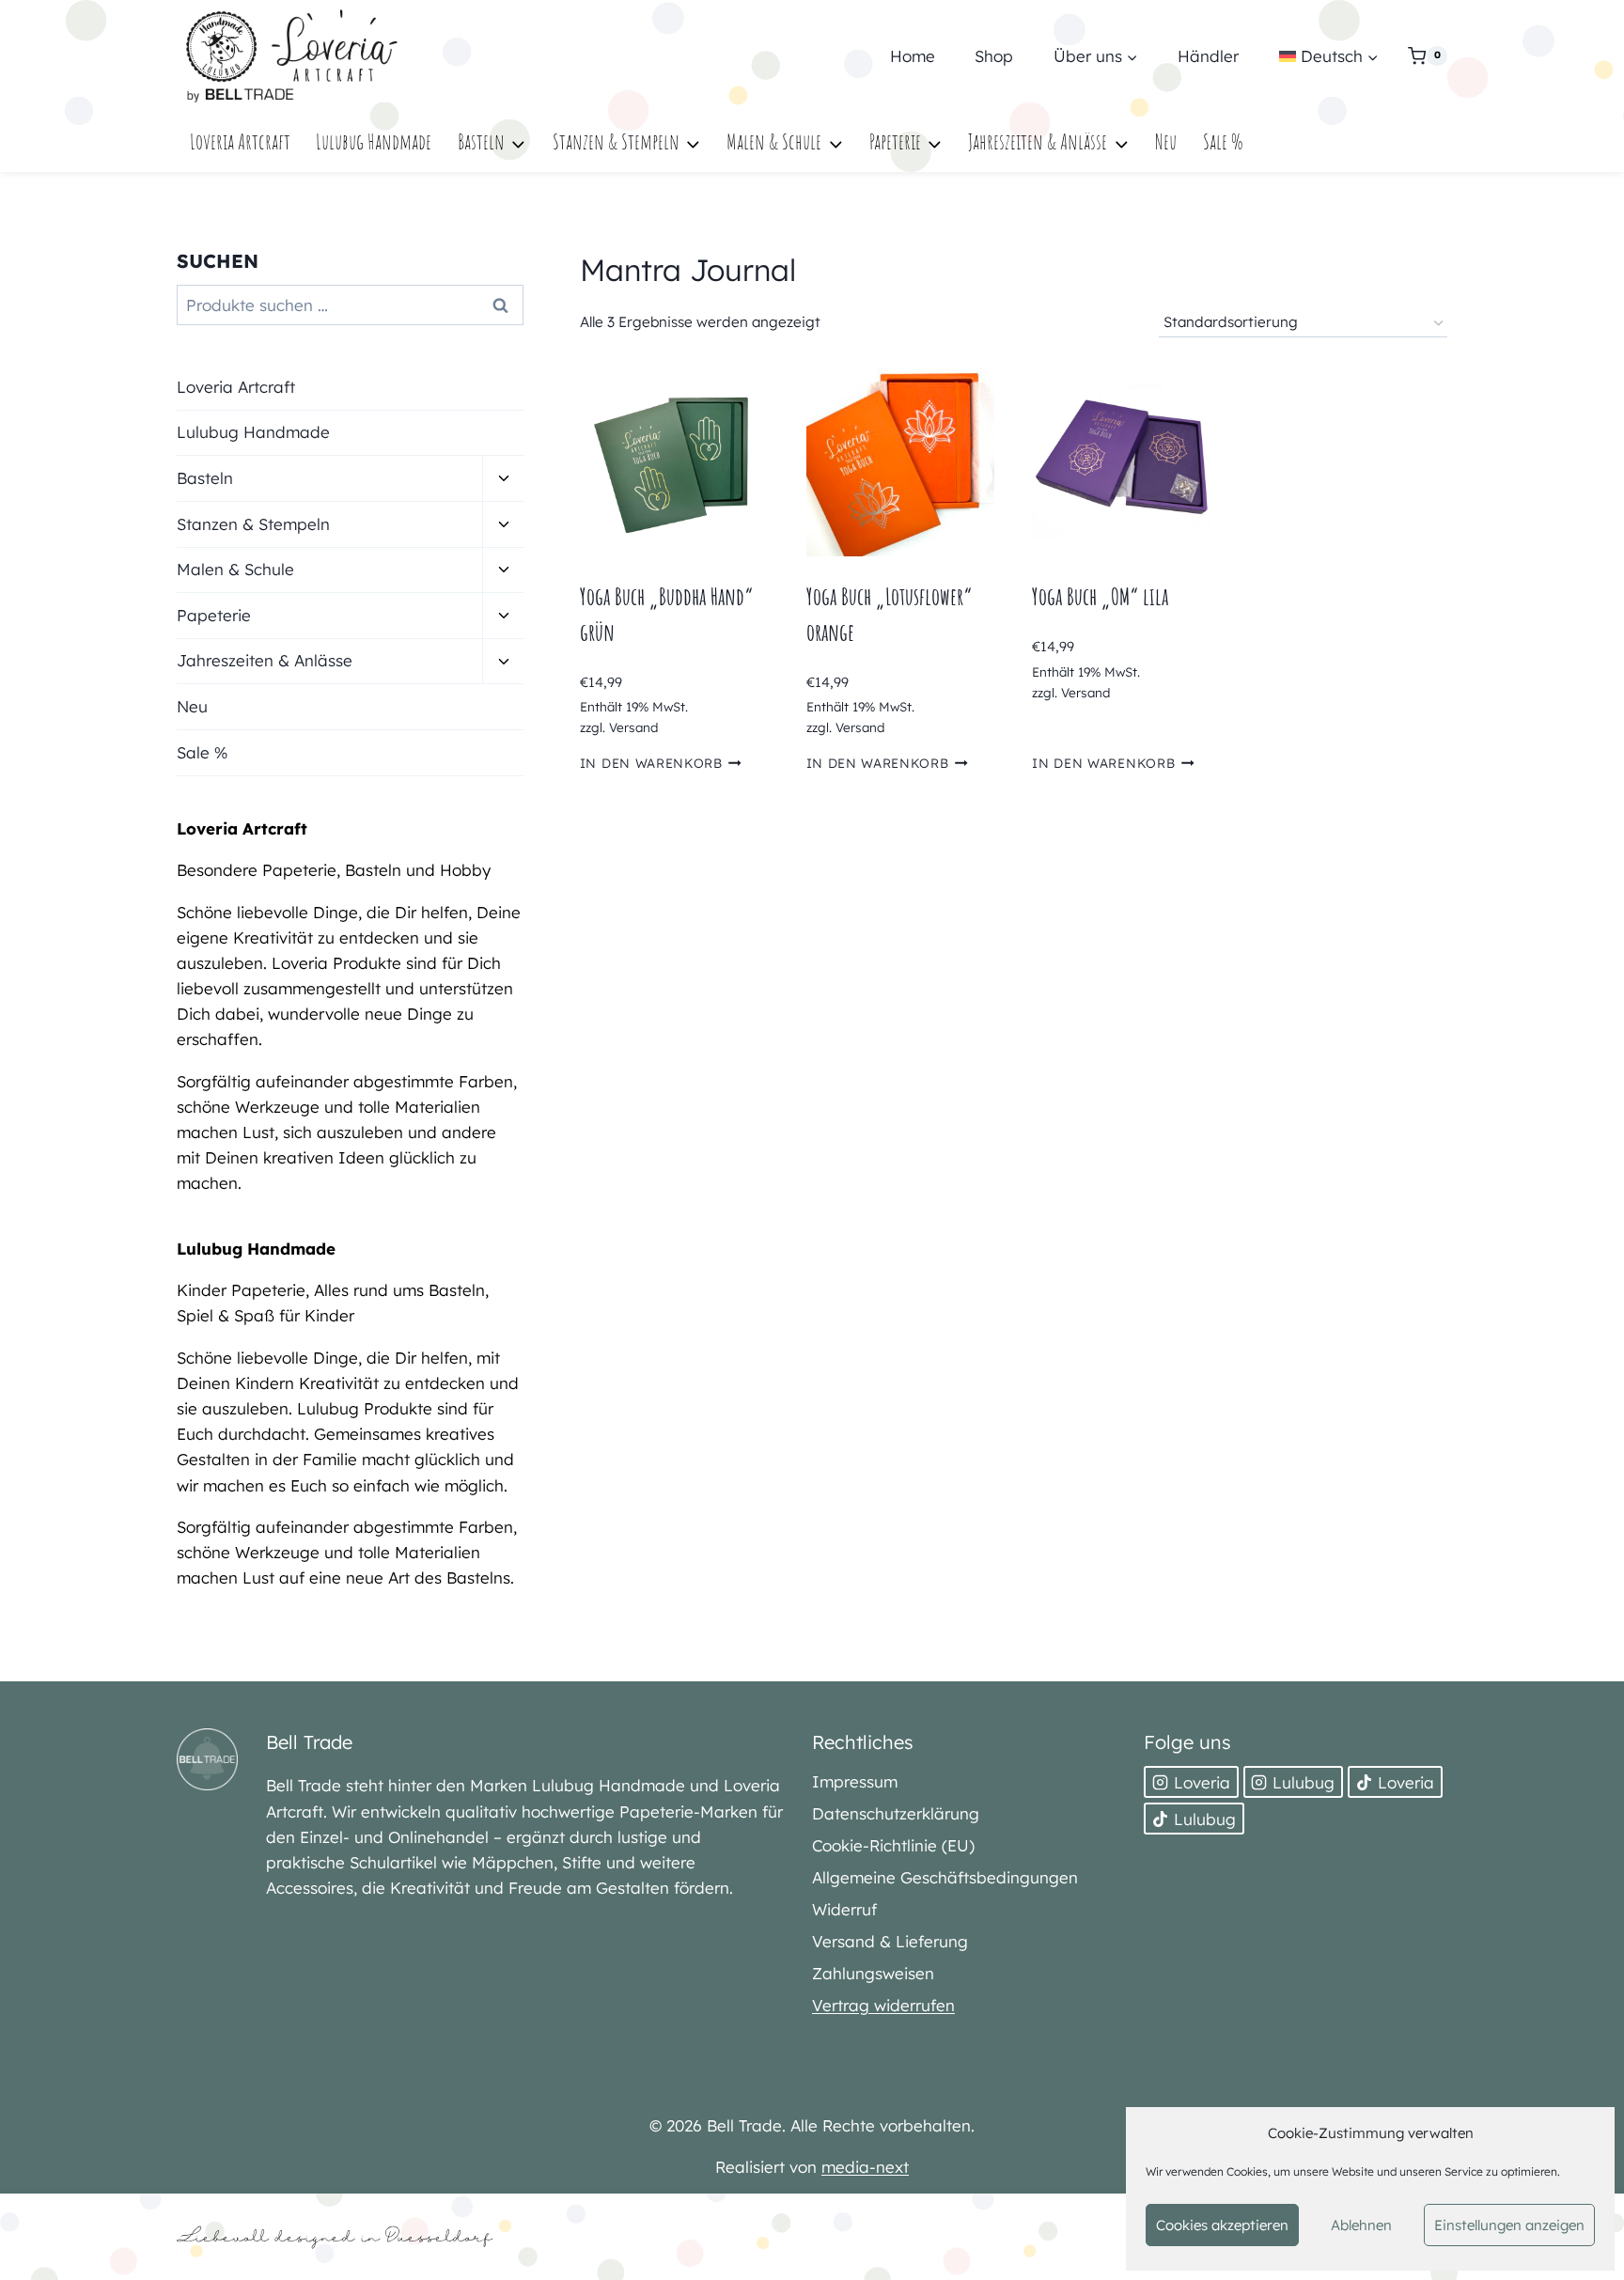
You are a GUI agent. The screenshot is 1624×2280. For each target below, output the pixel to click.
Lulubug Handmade (374, 141)
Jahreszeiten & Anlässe (265, 660)
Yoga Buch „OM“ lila (1100, 596)
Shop (994, 56)
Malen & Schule (235, 569)
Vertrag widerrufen (883, 2005)
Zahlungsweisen (873, 1973)
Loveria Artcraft (240, 141)
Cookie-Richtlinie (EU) (893, 1845)
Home (913, 56)
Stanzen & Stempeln (253, 524)
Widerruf (844, 1909)
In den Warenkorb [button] (651, 763)
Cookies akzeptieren (1222, 2225)
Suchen (506, 305)
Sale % (1223, 141)
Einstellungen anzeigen (1509, 2225)
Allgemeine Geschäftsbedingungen (945, 1877)
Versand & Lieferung (890, 1941)
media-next (865, 2167)
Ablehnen (1361, 2225)
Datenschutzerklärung (896, 1813)
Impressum (855, 1781)
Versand (633, 727)
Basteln (205, 478)
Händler (1208, 56)
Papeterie (214, 615)
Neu (1166, 141)
